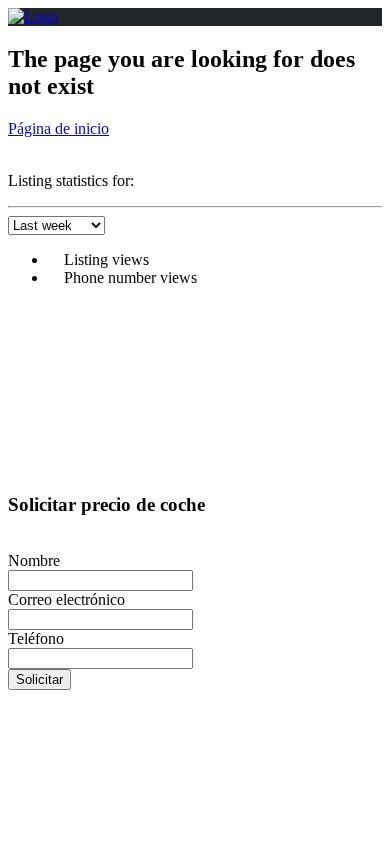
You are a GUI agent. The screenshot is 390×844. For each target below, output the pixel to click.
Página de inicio (58, 128)
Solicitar (39, 679)
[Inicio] (33, 16)
